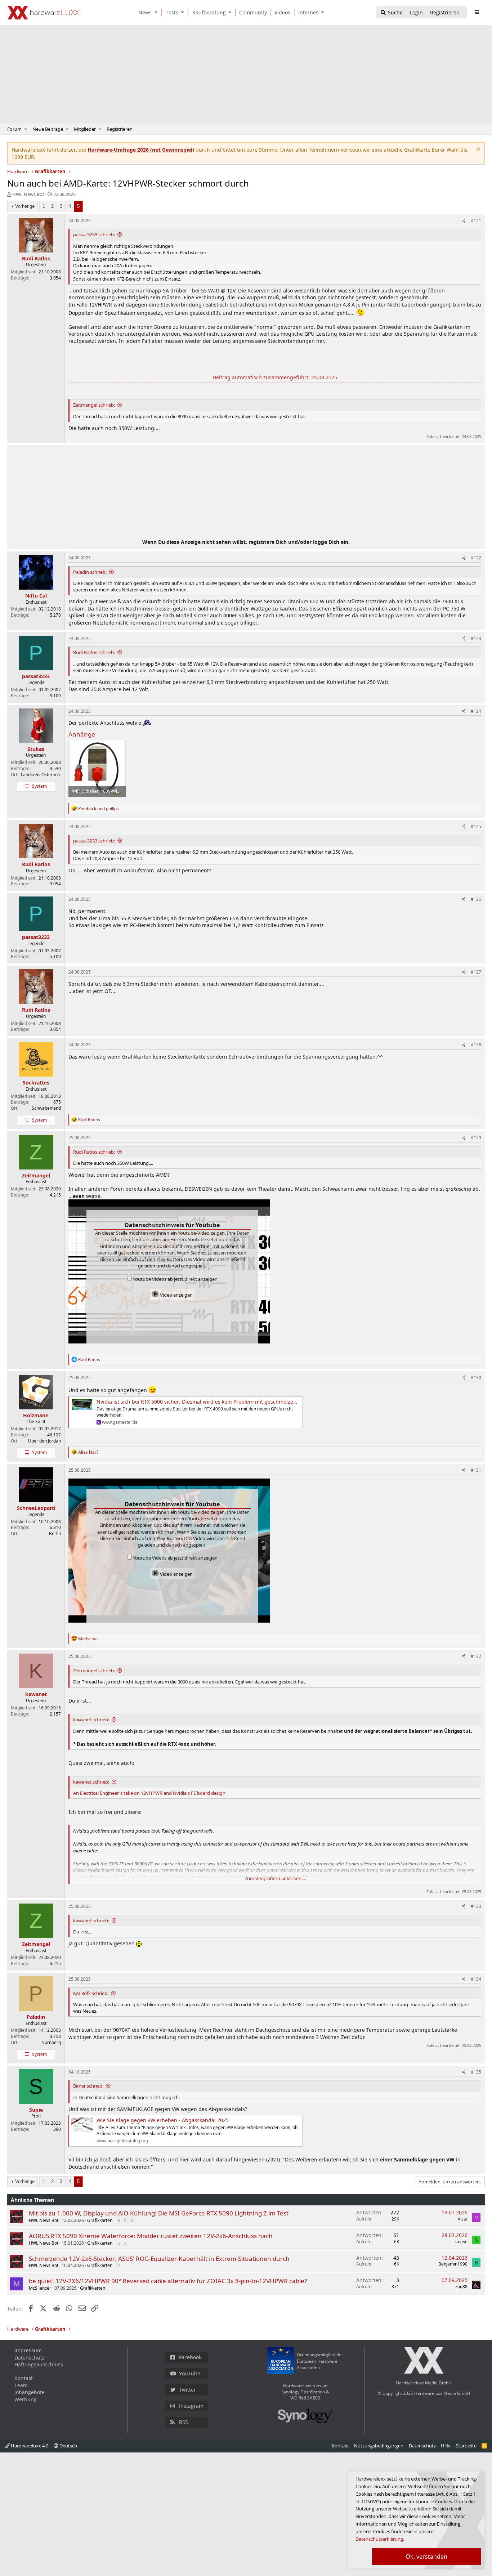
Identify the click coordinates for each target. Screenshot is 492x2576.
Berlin (55, 1533)
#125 (476, 826)
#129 (476, 1138)
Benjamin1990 (453, 2264)
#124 (476, 711)
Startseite (466, 2446)
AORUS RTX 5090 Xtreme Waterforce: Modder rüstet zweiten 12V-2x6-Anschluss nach (151, 2236)
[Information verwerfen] (477, 150)
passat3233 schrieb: (94, 234)
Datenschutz (30, 2358)
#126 (476, 899)
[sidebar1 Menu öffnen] (477, 12)
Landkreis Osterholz (41, 775)
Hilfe (446, 2446)
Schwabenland (46, 1108)
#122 (476, 558)
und (99, 808)
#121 (476, 221)
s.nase (461, 2242)
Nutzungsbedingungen (379, 2446)
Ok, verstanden (426, 2557)
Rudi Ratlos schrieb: (94, 652)
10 (132, 2220)
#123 (476, 638)
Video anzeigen (176, 1295)
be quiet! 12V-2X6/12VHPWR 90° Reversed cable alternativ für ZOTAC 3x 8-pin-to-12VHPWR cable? (168, 2281)
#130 (476, 1378)
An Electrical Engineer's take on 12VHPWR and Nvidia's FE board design (149, 1793)
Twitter (187, 2390)
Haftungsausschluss (39, 2364)
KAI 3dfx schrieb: (91, 1993)
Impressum (28, 2350)
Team (21, 2385)
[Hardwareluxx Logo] (44, 13)
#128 (476, 1045)
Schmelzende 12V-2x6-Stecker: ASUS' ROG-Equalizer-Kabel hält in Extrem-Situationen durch (159, 2259)
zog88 (461, 2287)
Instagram (191, 2406)
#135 (476, 2072)
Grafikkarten (100, 2220)
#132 (476, 1656)
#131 (476, 1470)
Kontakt (24, 2378)
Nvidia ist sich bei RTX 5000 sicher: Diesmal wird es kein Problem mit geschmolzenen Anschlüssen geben (224, 1402)
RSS (184, 2422)
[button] (157, 12)
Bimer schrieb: (88, 2086)
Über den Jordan (44, 1441)
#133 (476, 1906)
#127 (476, 972)
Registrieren (120, 129)
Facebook (190, 2357)
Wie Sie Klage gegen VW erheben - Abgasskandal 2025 (163, 2120)
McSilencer (40, 2288)
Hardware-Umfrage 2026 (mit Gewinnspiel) (141, 150)
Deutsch (68, 2446)
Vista (463, 2219)
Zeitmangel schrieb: (94, 405)
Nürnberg (51, 2042)
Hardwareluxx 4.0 (29, 2446)
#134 (476, 1979)
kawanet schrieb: (91, 1719)
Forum (14, 129)
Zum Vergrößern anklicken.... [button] (275, 1878)
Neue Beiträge (48, 129)
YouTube (190, 2373)
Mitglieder (85, 129)
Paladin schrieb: (90, 572)
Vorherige (25, 206)
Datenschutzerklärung (379, 2539)
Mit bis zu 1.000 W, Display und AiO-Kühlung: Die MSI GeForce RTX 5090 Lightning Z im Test (159, 2213)
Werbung (26, 2399)
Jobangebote (30, 2392)
